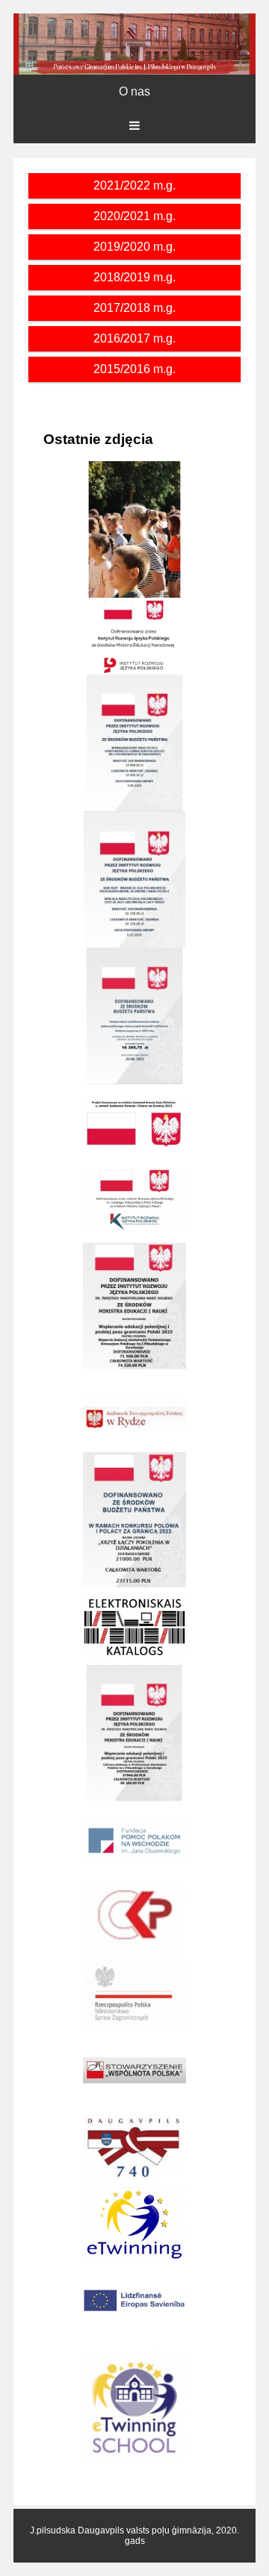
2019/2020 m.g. (134, 247)
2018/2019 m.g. (134, 277)
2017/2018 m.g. (134, 308)
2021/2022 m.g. (134, 185)
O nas (134, 91)
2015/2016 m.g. (134, 369)
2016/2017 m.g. (134, 338)
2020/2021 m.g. (134, 216)
